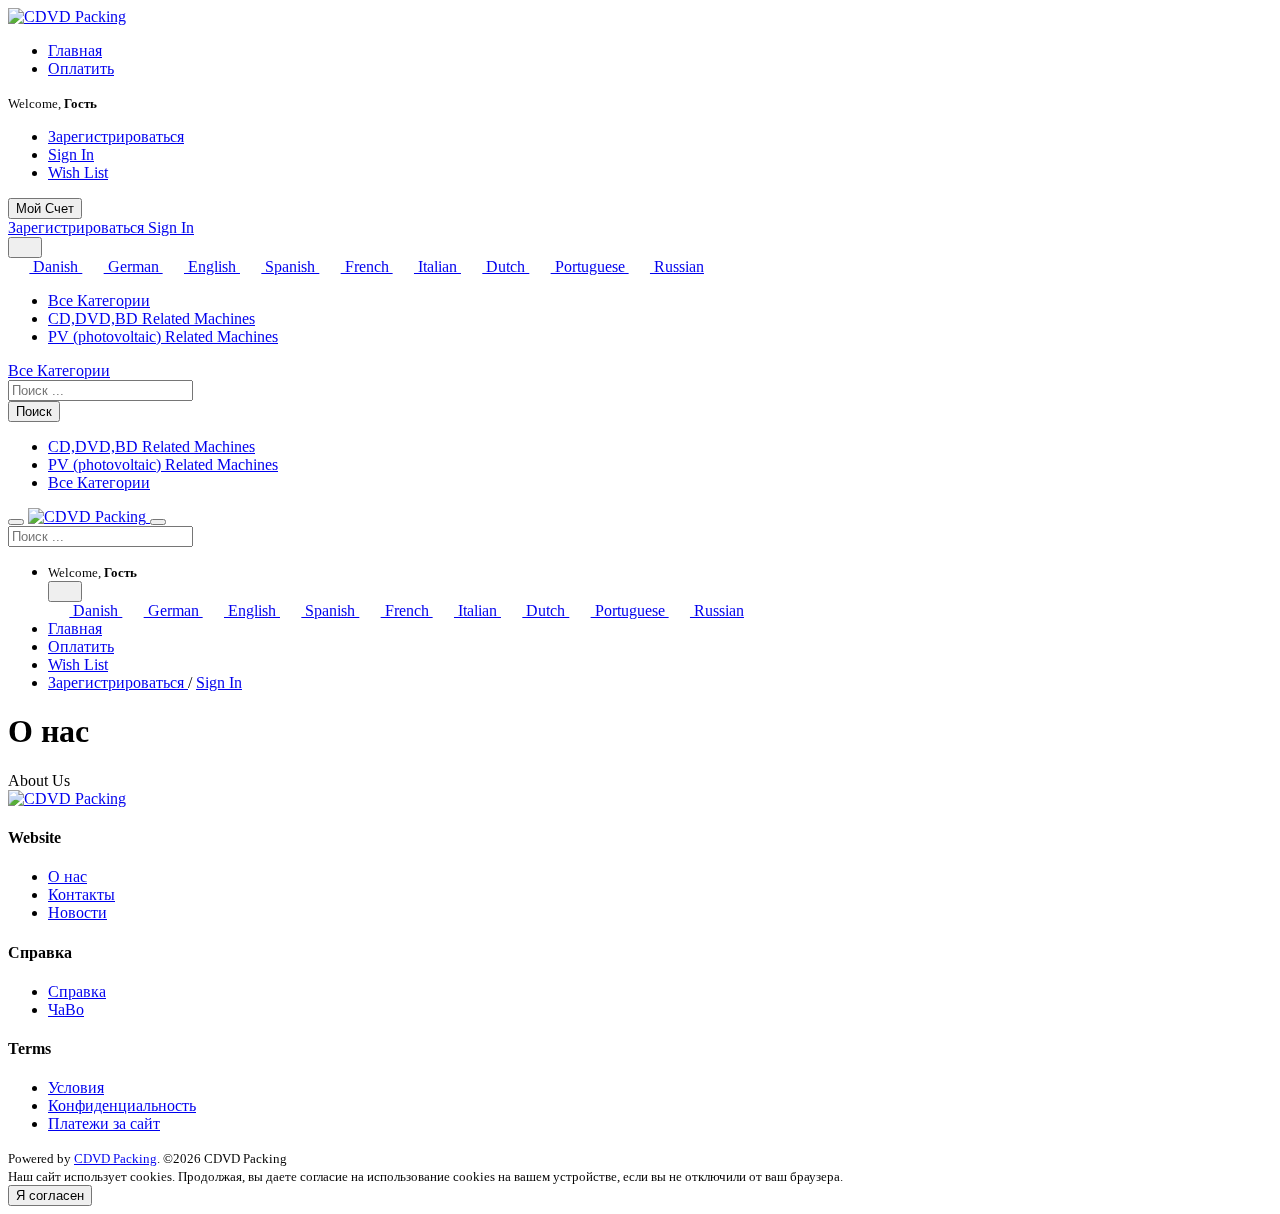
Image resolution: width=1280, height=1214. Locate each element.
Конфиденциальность (122, 1105)
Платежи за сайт (104, 1123)
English (212, 266)
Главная (75, 50)
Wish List (78, 172)
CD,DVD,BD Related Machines (151, 318)
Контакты (81, 894)
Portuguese (589, 266)
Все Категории (99, 300)
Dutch (505, 266)
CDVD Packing (115, 1158)
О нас (67, 876)
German (133, 266)
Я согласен (50, 1195)
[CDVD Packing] (67, 16)
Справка (77, 991)
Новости (77, 912)
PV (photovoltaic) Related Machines (163, 336)
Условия (76, 1087)
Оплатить (81, 68)
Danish (55, 266)
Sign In (71, 154)
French (366, 266)
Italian (437, 266)
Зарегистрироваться (116, 136)
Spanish (290, 266)
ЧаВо (66, 1009)
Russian (677, 266)
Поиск (34, 411)
